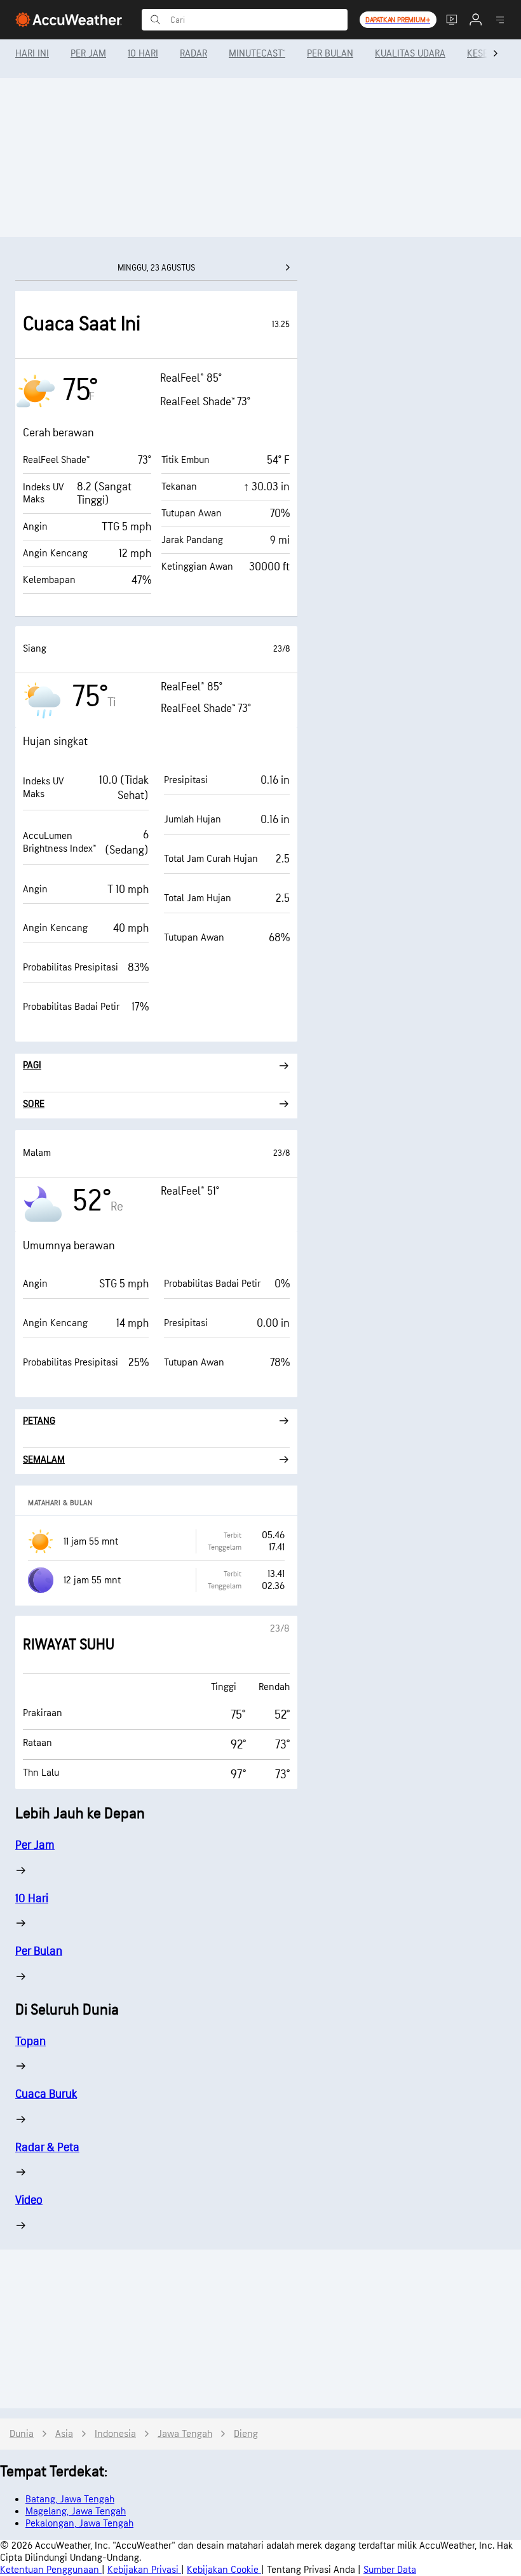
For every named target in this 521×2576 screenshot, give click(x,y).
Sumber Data (390, 2570)
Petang (39, 1421)
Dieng (246, 2434)
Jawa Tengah (185, 2434)
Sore (34, 1104)
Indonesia (115, 2434)
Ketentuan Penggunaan (51, 2570)
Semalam (44, 1460)
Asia (64, 2434)
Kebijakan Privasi (144, 2570)
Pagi (32, 1065)
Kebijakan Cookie (224, 2570)
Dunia (22, 2434)
